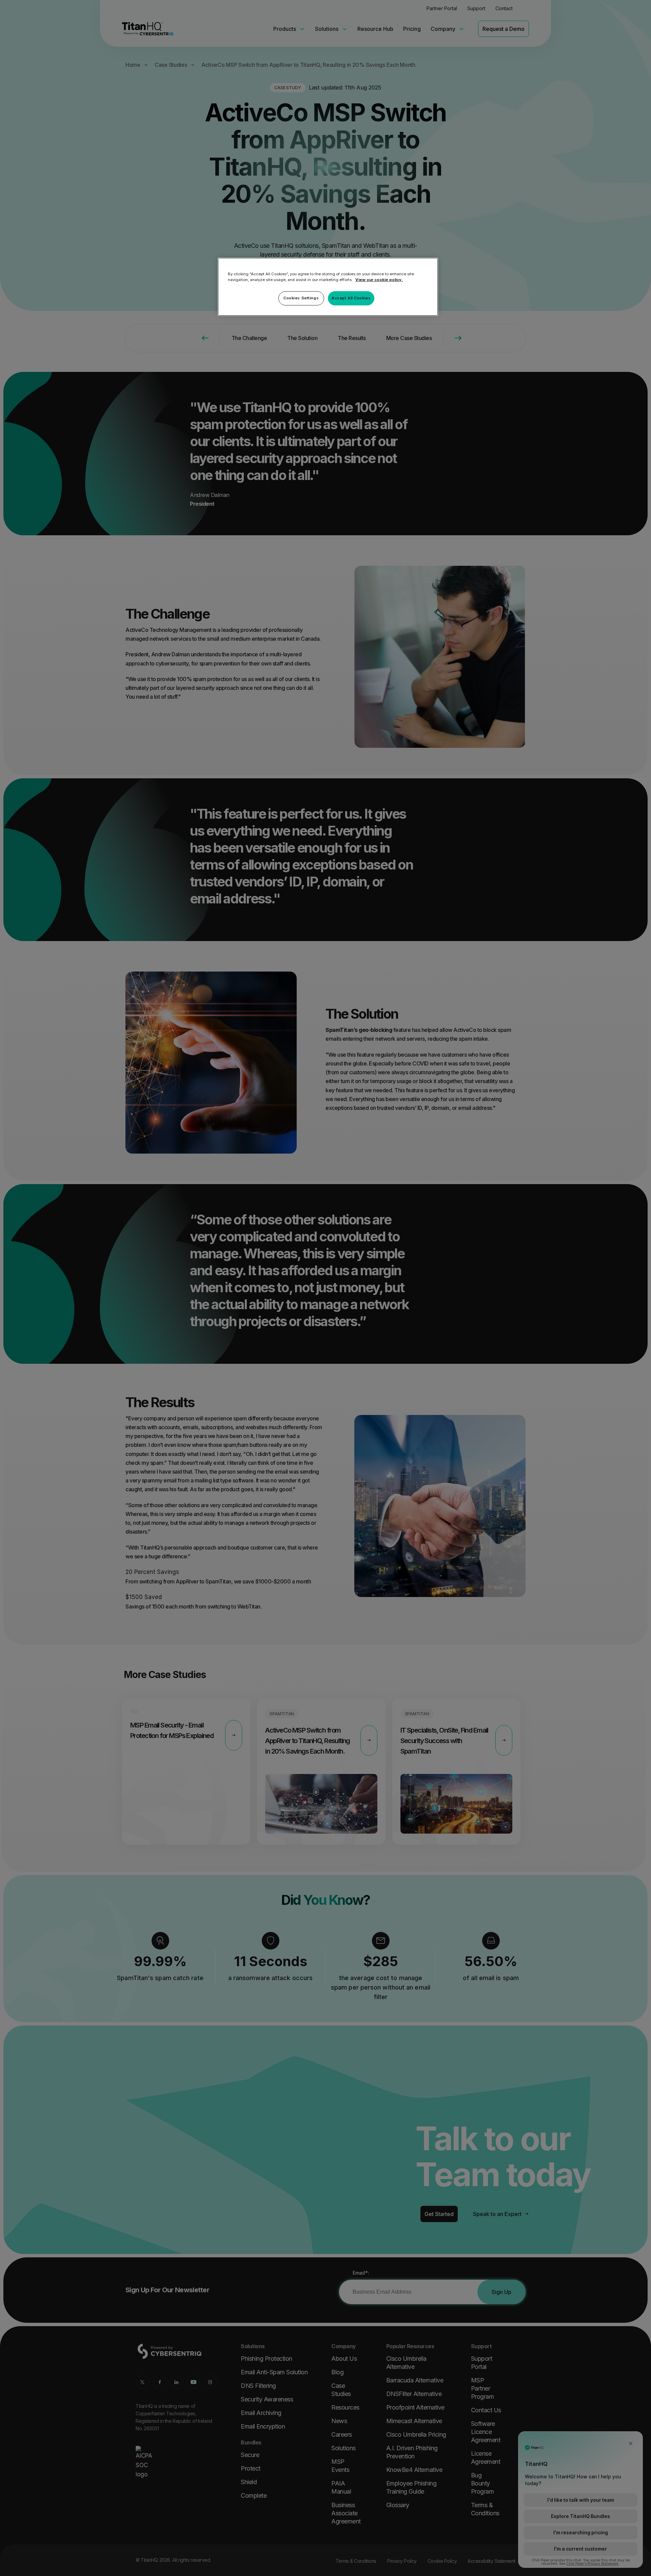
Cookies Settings (301, 298)
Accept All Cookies (351, 298)
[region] (328, 287)
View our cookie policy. (379, 280)
